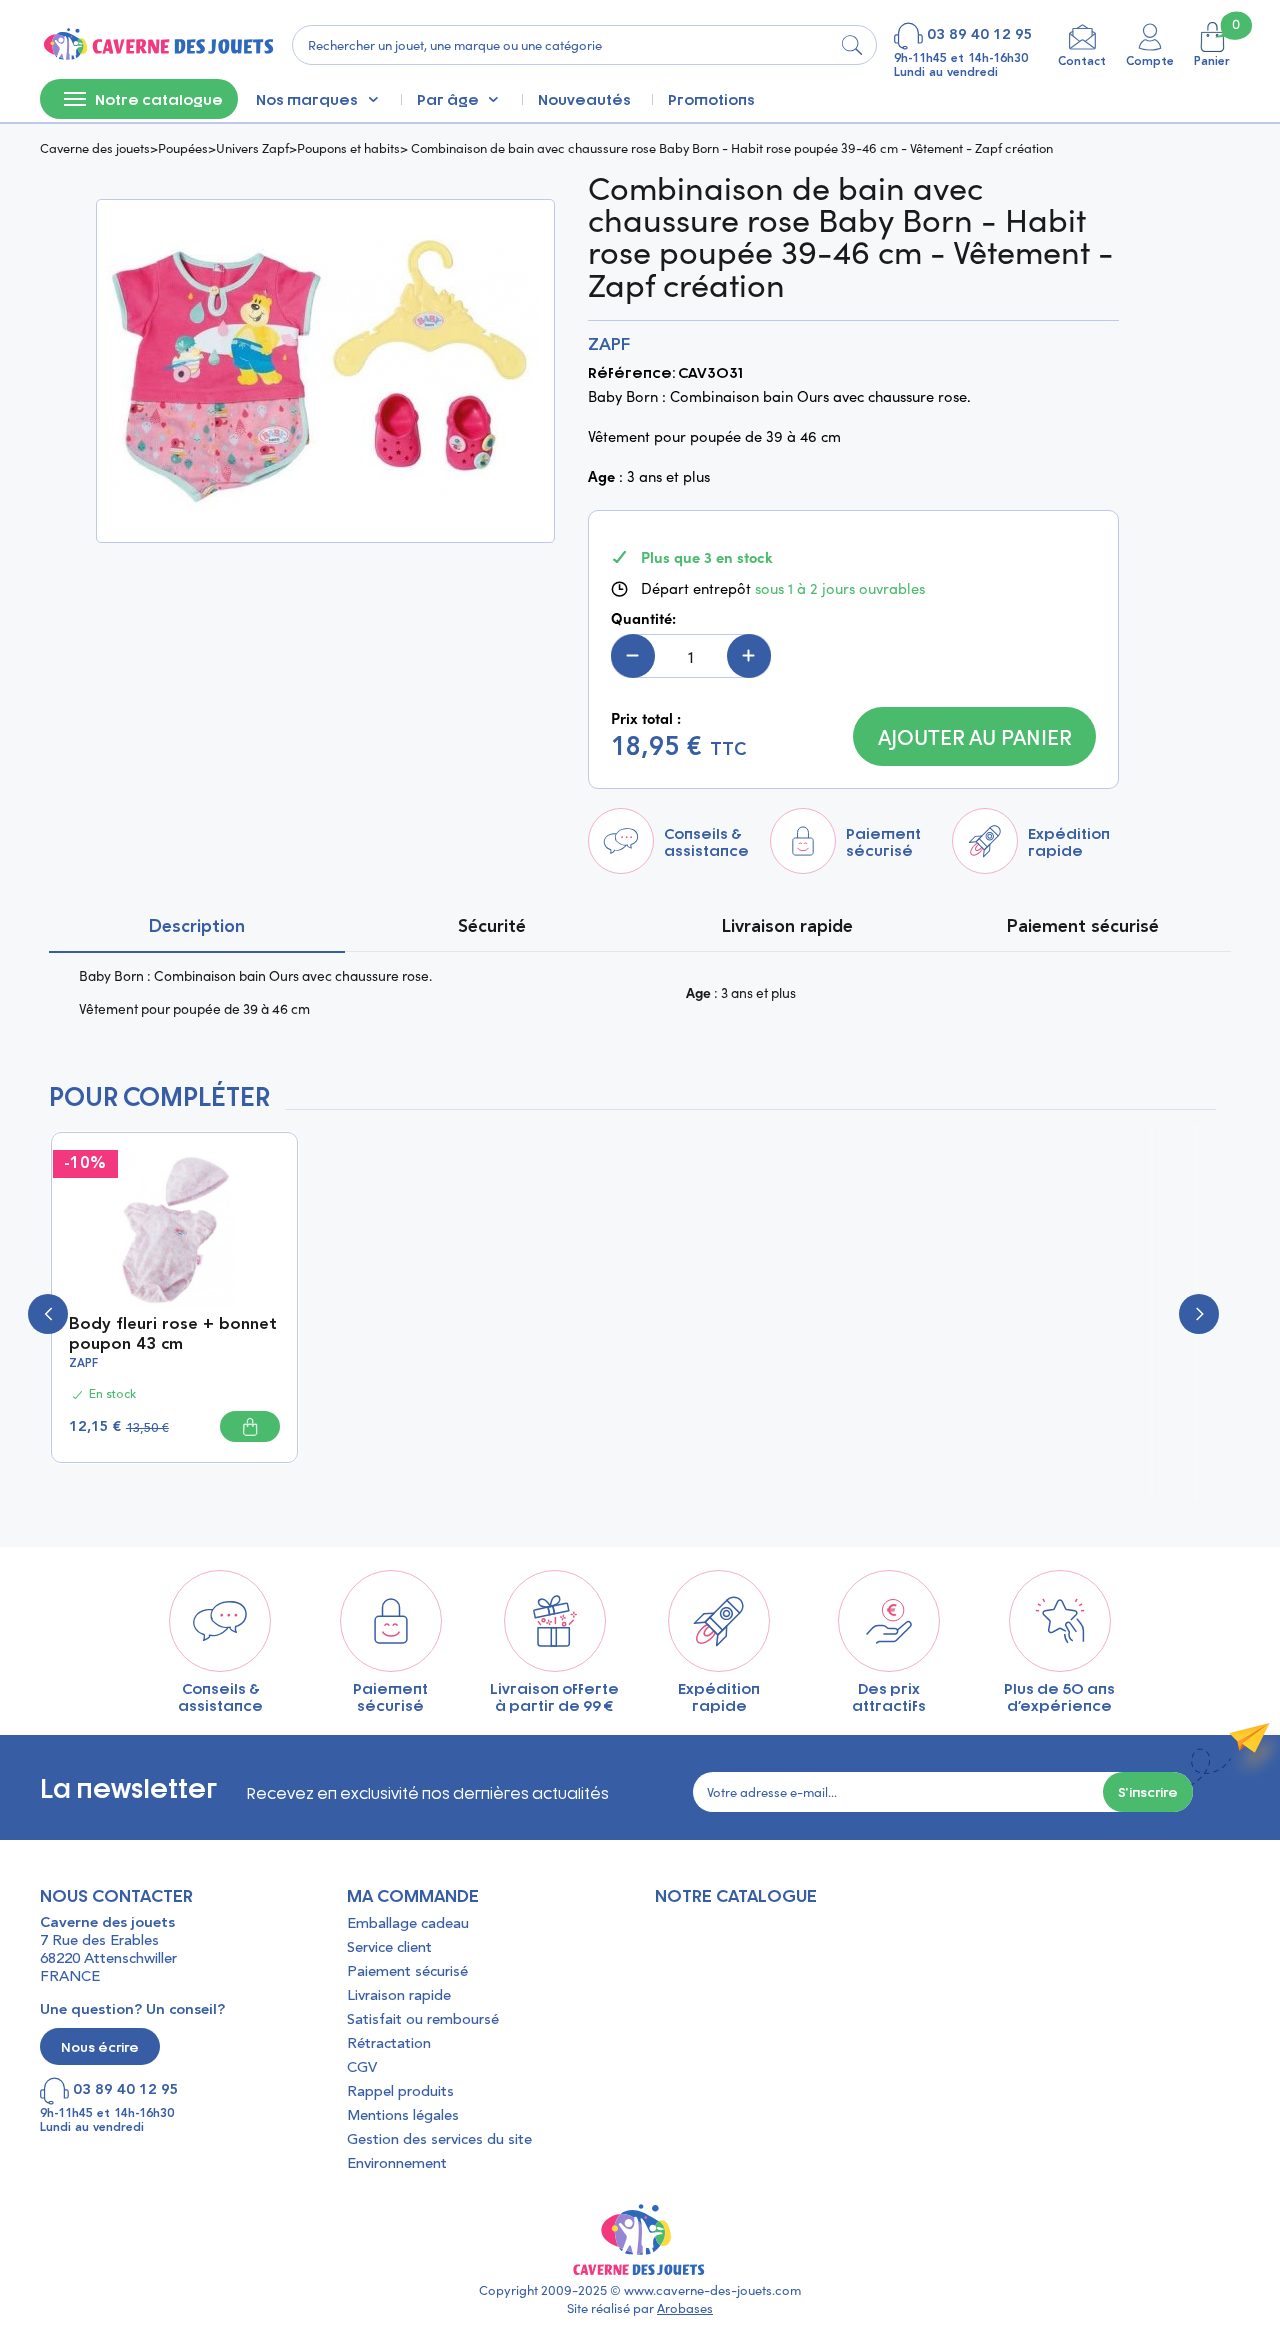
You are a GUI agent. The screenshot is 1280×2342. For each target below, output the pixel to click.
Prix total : (646, 718)
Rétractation (389, 2044)
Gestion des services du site (439, 2140)
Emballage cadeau (408, 1924)
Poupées (183, 147)
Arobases (685, 2308)
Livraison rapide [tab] (787, 927)
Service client (389, 1948)
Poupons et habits (348, 147)
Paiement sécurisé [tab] (1083, 927)
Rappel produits (400, 2092)
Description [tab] (197, 927)
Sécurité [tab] (492, 927)
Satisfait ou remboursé (423, 2020)
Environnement (397, 2164)
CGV (362, 2068)
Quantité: (643, 618)
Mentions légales (403, 2116)
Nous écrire (100, 2046)
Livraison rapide (399, 1996)
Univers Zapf (252, 147)
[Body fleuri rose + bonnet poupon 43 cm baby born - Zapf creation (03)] (174, 1227)
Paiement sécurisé (407, 1972)
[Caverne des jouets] (157, 45)
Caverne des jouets (95, 147)
